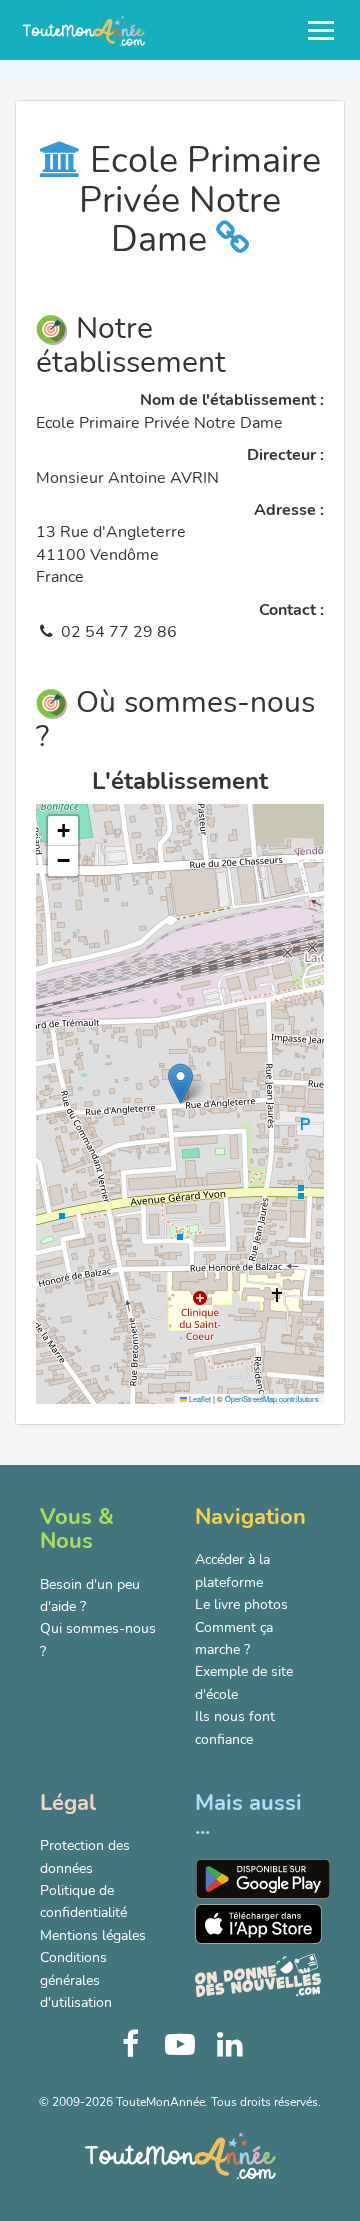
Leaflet (199, 1398)
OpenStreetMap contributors (272, 1398)
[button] (180, 1083)
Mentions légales (93, 1935)
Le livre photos (241, 1604)
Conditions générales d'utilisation (76, 1980)
